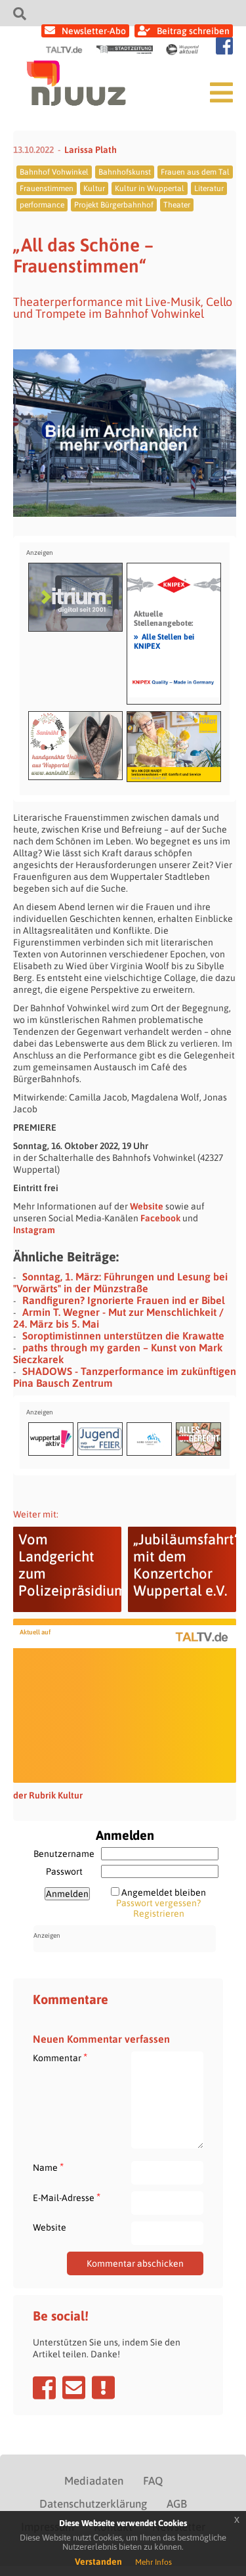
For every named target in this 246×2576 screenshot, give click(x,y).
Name (48, 2167)
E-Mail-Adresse (67, 2197)
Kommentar (60, 2058)
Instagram (34, 1230)
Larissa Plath (91, 150)
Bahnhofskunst (125, 172)
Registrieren (159, 1913)
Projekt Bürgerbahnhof (114, 205)
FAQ (153, 2481)
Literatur (209, 188)
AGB (177, 2504)
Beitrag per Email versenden (74, 2388)
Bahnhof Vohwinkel (54, 172)
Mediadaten (94, 2481)
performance (42, 205)
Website (147, 1206)
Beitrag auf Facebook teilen (44, 2388)
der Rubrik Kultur (48, 1795)
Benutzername (64, 1854)
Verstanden (98, 2562)
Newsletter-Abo (94, 31)
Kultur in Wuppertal (150, 188)
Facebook (160, 1218)
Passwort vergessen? (158, 1903)
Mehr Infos (154, 2562)
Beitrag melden (103, 2388)
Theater (177, 205)
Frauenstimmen (47, 188)
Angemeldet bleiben (164, 1892)
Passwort (64, 1871)
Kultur (94, 188)
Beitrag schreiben (193, 31)
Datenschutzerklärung (93, 2504)
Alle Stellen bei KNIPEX (164, 641)
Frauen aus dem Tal (195, 172)
